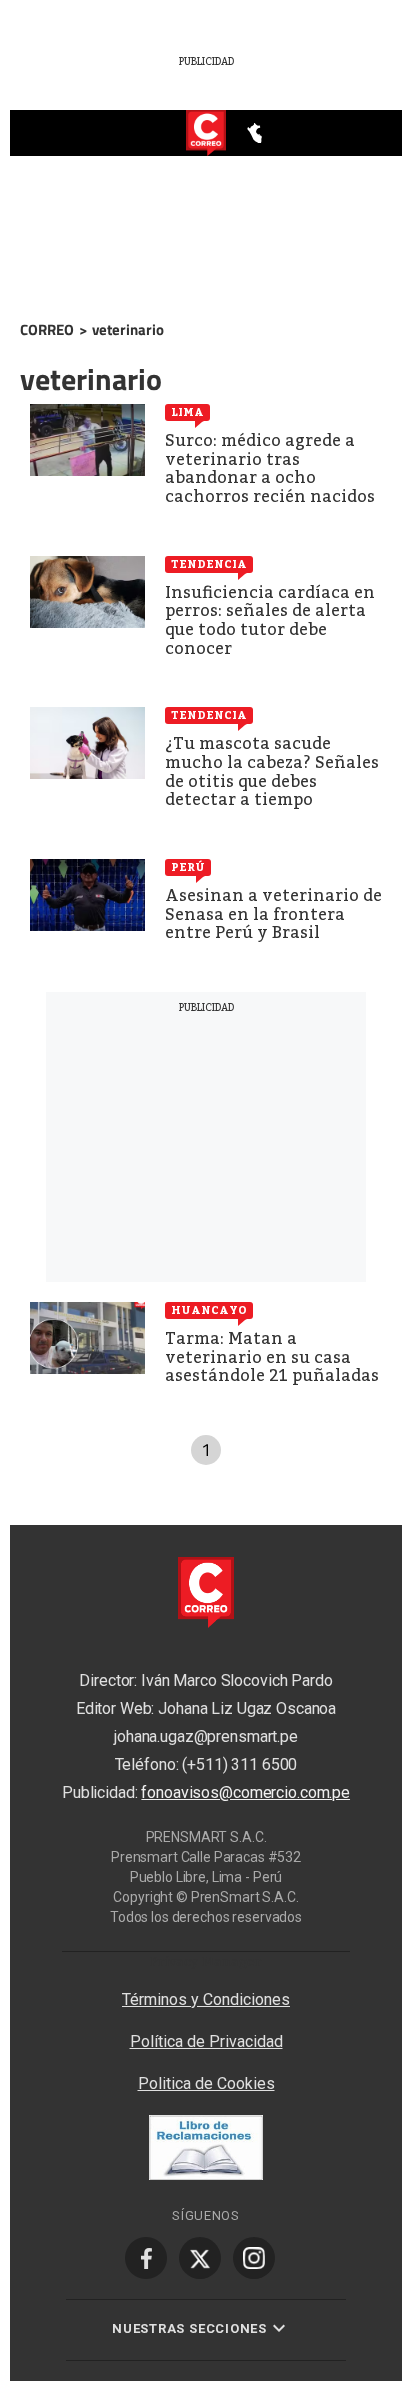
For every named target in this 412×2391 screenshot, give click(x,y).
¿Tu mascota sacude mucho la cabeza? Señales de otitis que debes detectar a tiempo (272, 771)
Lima (187, 412)
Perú (188, 867)
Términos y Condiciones (206, 1999)
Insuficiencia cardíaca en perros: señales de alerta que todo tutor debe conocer (270, 620)
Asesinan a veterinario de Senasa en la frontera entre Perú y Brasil (273, 914)
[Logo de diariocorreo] (206, 134)
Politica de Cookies (206, 2083)
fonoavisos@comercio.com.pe (245, 1792)
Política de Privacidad (206, 2041)
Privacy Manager (206, 1961)
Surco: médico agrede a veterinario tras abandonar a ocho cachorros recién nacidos (270, 468)
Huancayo (209, 1310)
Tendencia (209, 564)
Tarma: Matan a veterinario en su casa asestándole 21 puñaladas (272, 1357)
